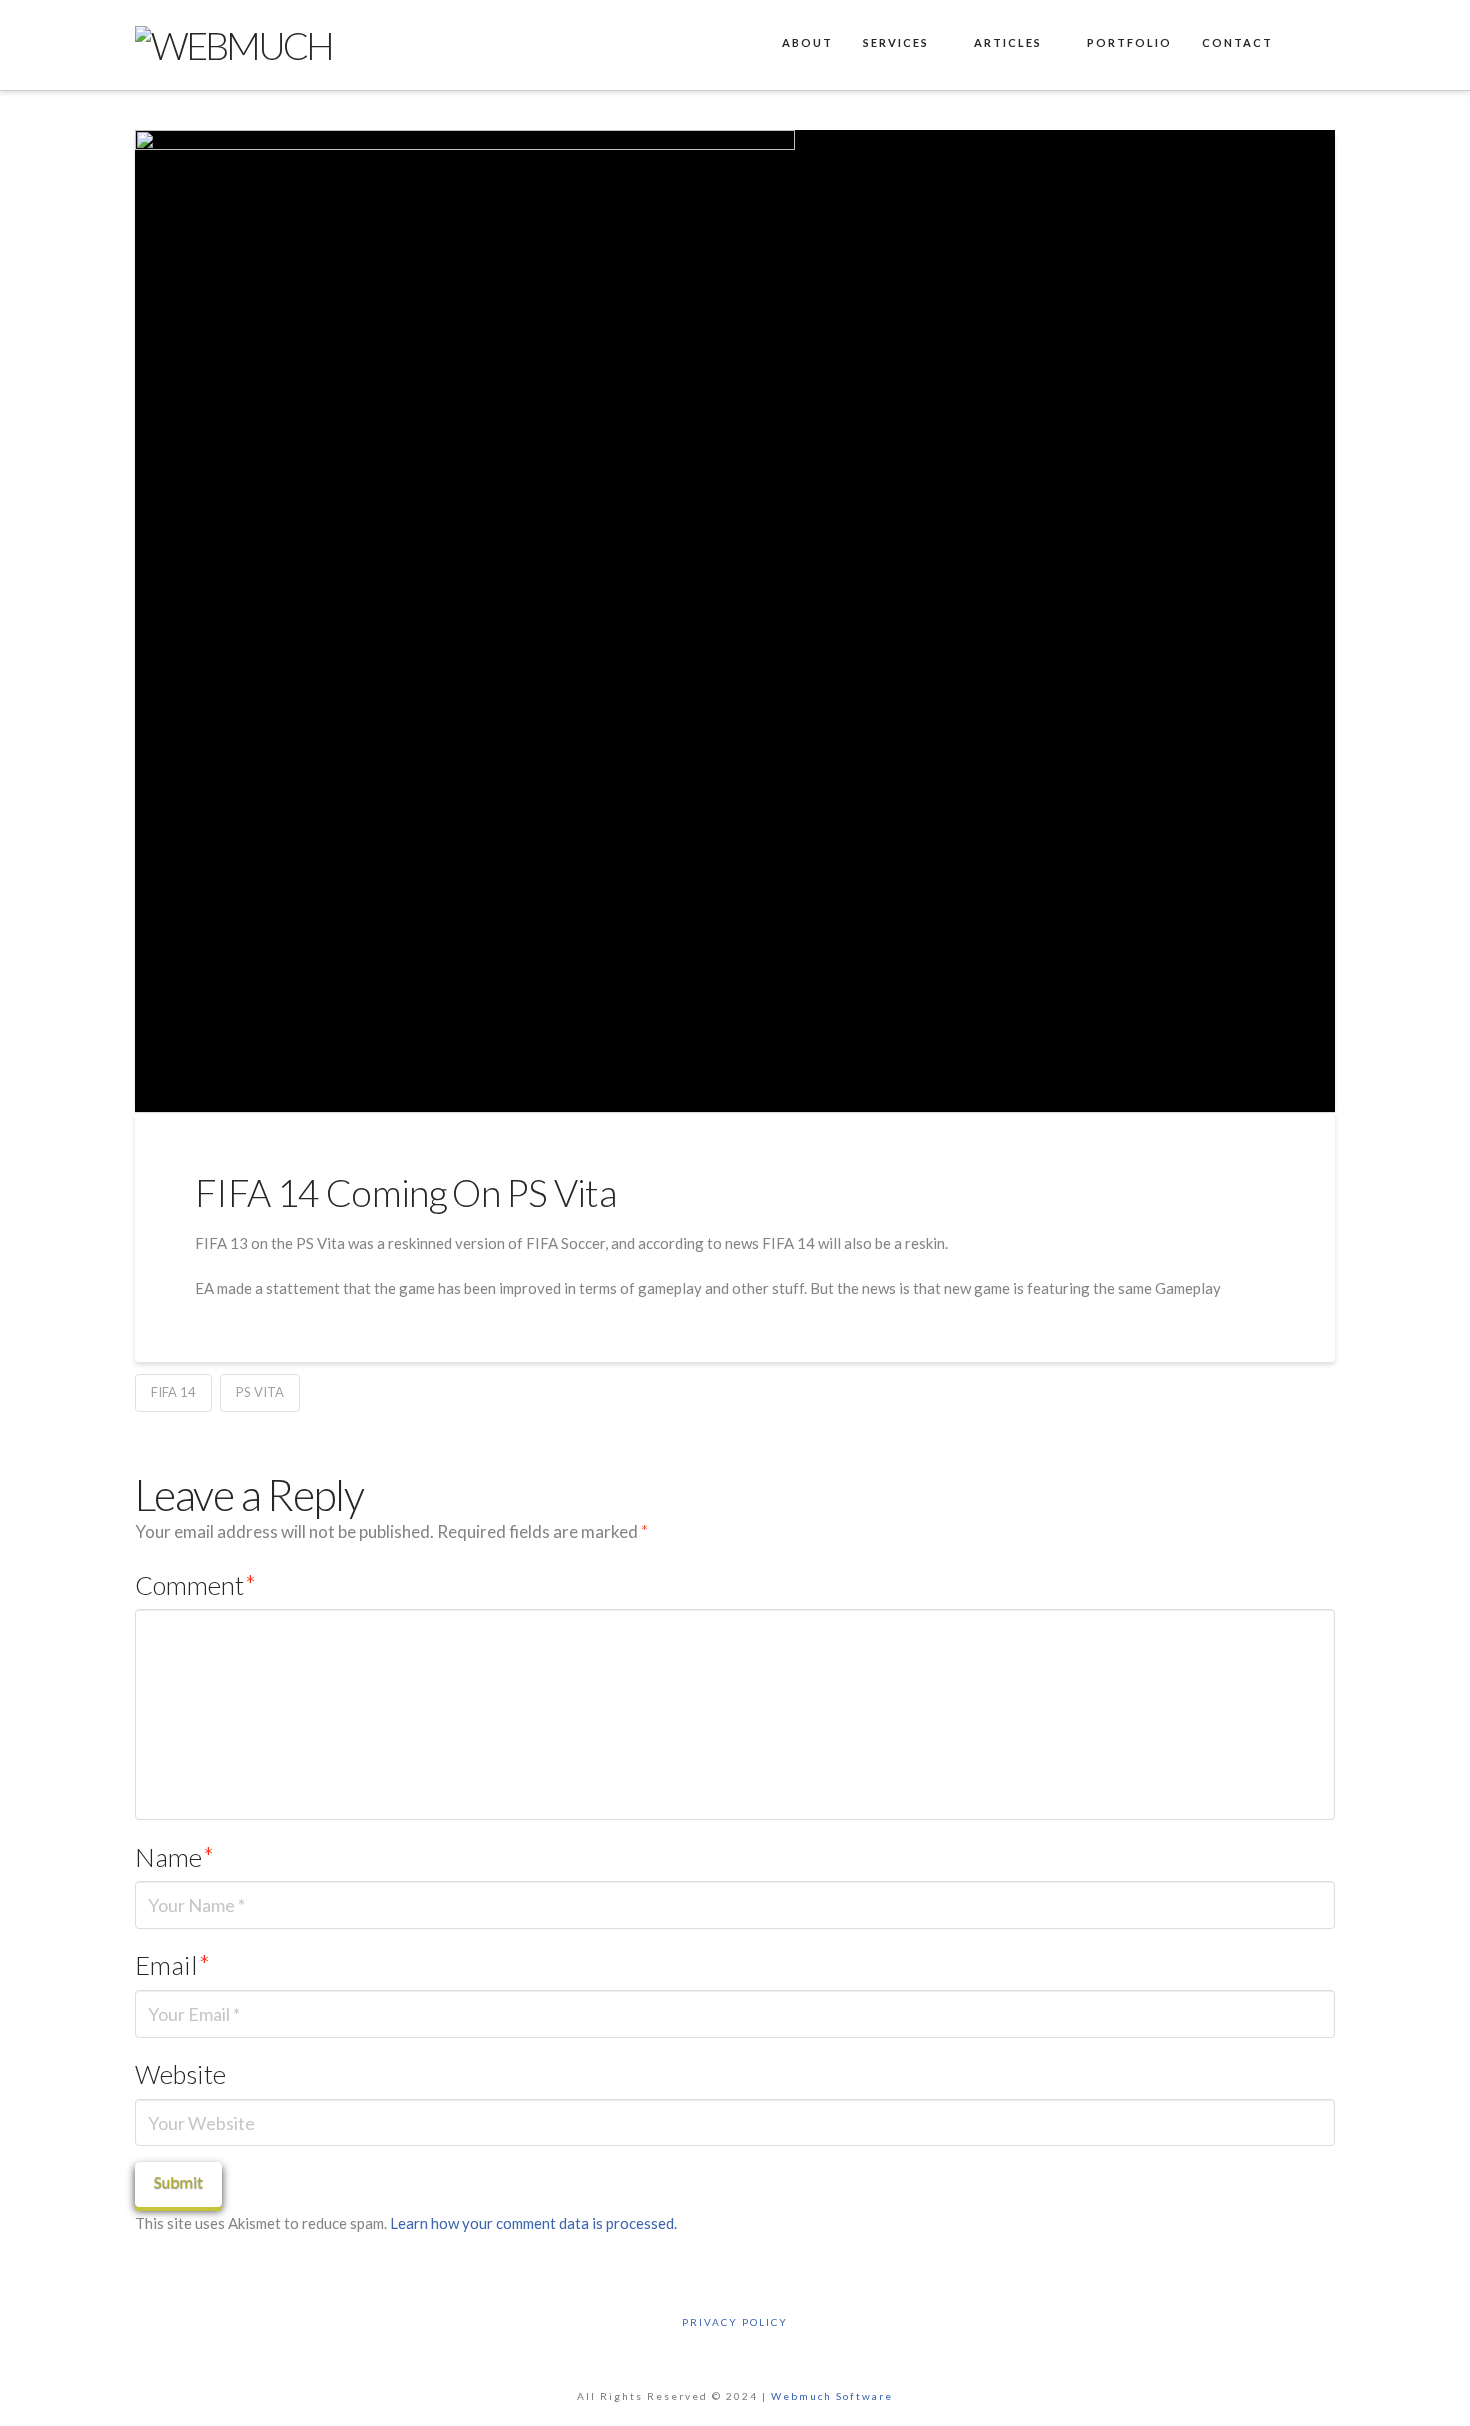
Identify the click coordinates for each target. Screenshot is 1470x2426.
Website (180, 2074)
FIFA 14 (173, 1392)
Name (174, 1857)
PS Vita (260, 1392)
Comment (195, 1585)
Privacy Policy (735, 2322)
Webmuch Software (832, 2396)
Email (172, 1965)
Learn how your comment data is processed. (533, 2223)
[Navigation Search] (1311, 45)
